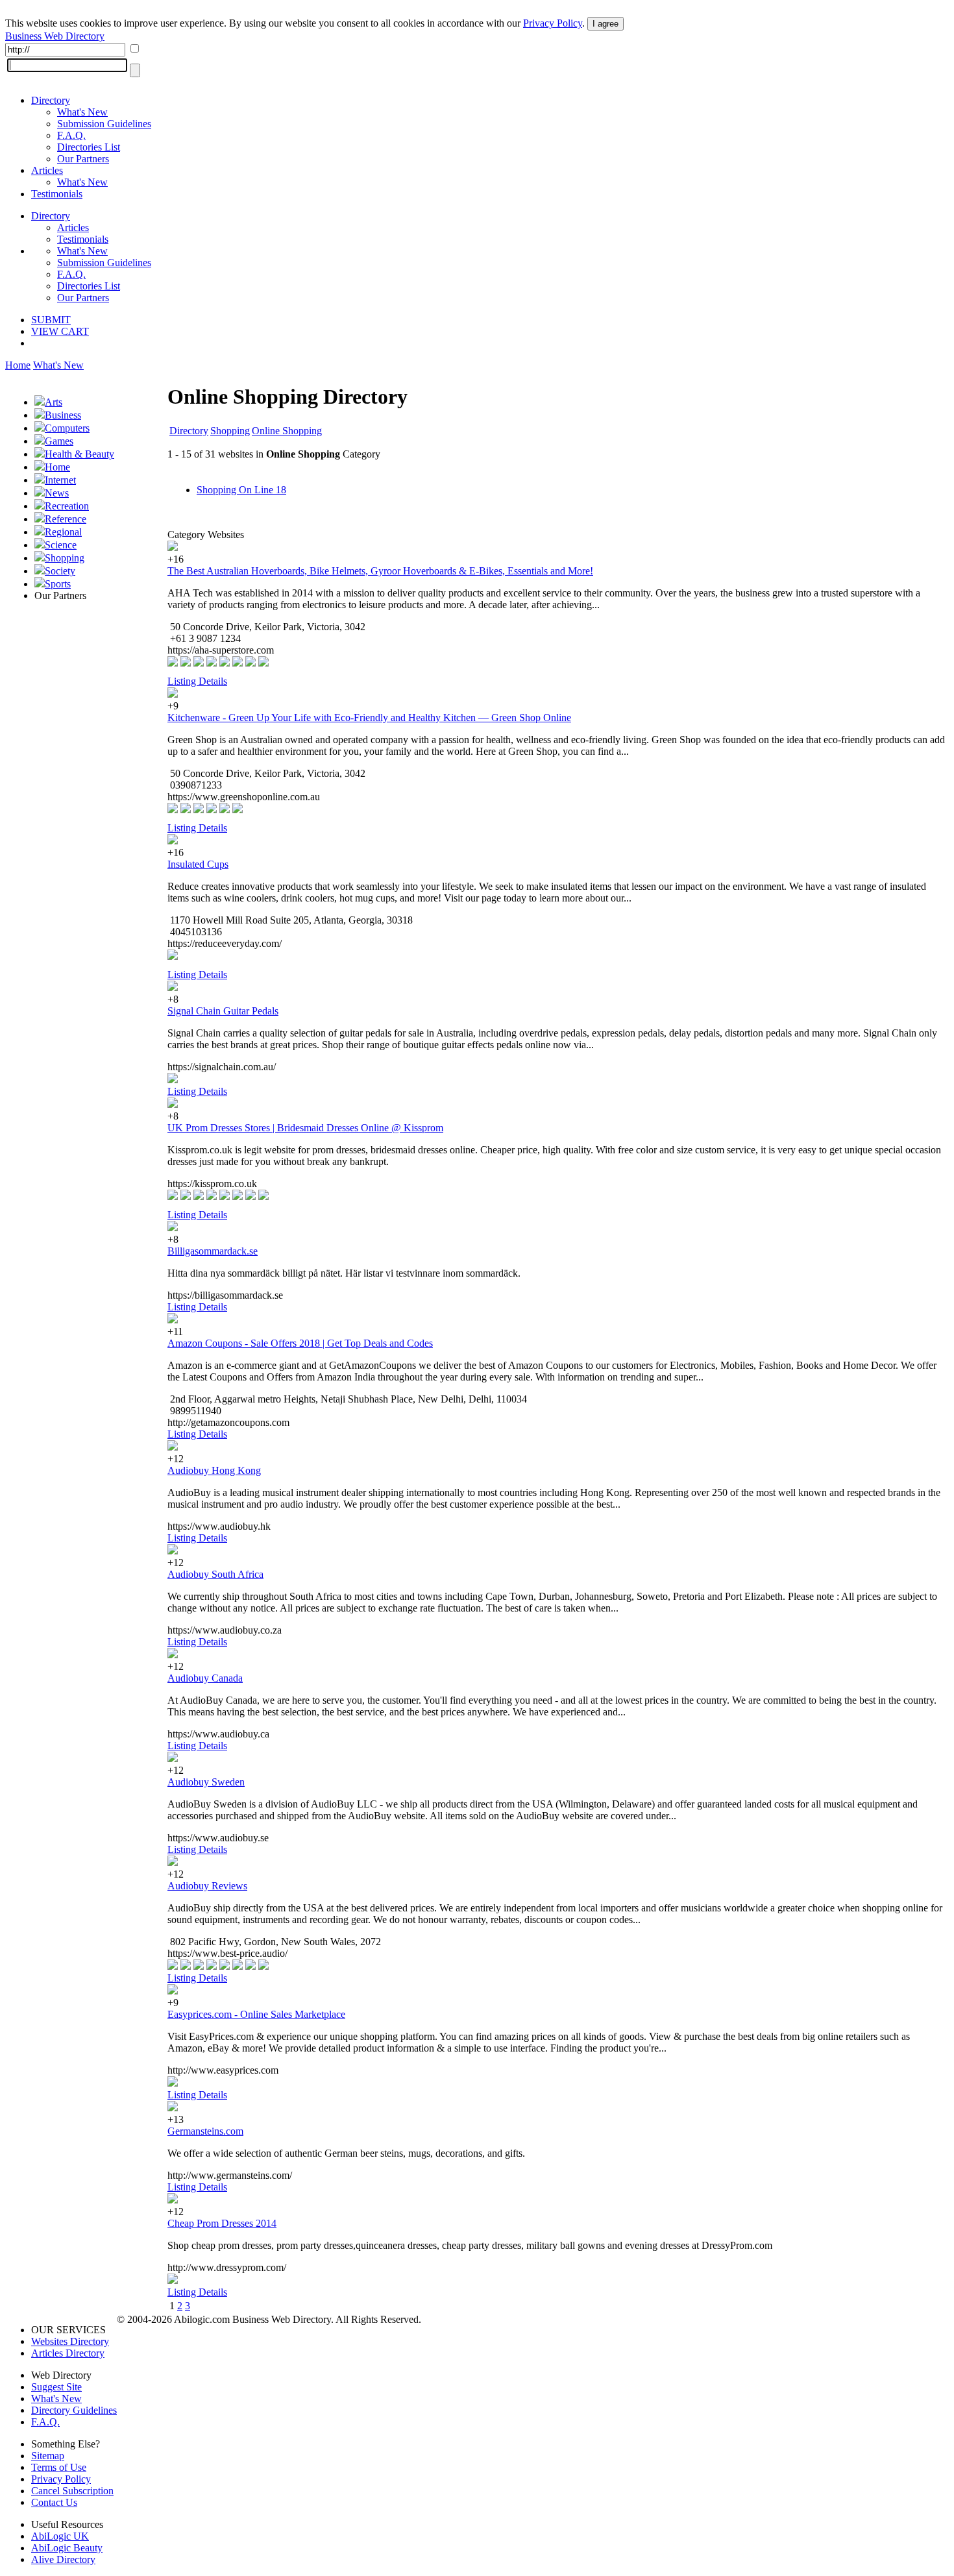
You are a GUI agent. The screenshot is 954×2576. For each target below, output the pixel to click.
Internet (60, 480)
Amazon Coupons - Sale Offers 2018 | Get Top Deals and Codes (300, 1343)
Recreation (67, 506)
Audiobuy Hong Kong (214, 1470)
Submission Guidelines (104, 124)
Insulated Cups (198, 864)
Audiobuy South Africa (215, 1574)
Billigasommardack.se (213, 1251)
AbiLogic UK (60, 2536)
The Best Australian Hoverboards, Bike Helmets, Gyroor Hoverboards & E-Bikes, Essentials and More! (380, 571)
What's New (82, 112)
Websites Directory (70, 2341)
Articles (47, 170)
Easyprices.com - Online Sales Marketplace (256, 2014)
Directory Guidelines (74, 2410)
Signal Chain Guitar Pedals (223, 1011)
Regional (63, 532)
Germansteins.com (205, 2131)
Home (18, 365)
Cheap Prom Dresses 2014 (222, 2223)
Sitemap (48, 2456)
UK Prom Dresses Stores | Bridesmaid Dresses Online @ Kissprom (305, 1128)
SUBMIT (51, 320)
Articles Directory (68, 2353)
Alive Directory (63, 2559)
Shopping (65, 558)
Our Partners (83, 159)
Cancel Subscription (72, 2491)
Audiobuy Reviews (207, 1886)
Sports (58, 584)
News (57, 493)
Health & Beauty (79, 454)
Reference (66, 519)
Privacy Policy (553, 23)
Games (59, 441)
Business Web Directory (55, 36)
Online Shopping (287, 431)
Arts (54, 402)
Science (61, 545)
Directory (51, 100)
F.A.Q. (71, 135)
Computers (67, 428)
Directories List (89, 147)
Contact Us (54, 2502)
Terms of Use (59, 2467)
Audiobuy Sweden (206, 1782)
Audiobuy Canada (205, 1678)
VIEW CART (60, 331)
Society (60, 571)
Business (63, 415)
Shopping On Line (241, 490)
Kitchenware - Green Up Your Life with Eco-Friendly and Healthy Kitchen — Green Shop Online (369, 718)
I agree (605, 24)
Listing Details (197, 681)
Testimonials (57, 194)
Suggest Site (56, 2387)
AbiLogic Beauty (67, 2548)
